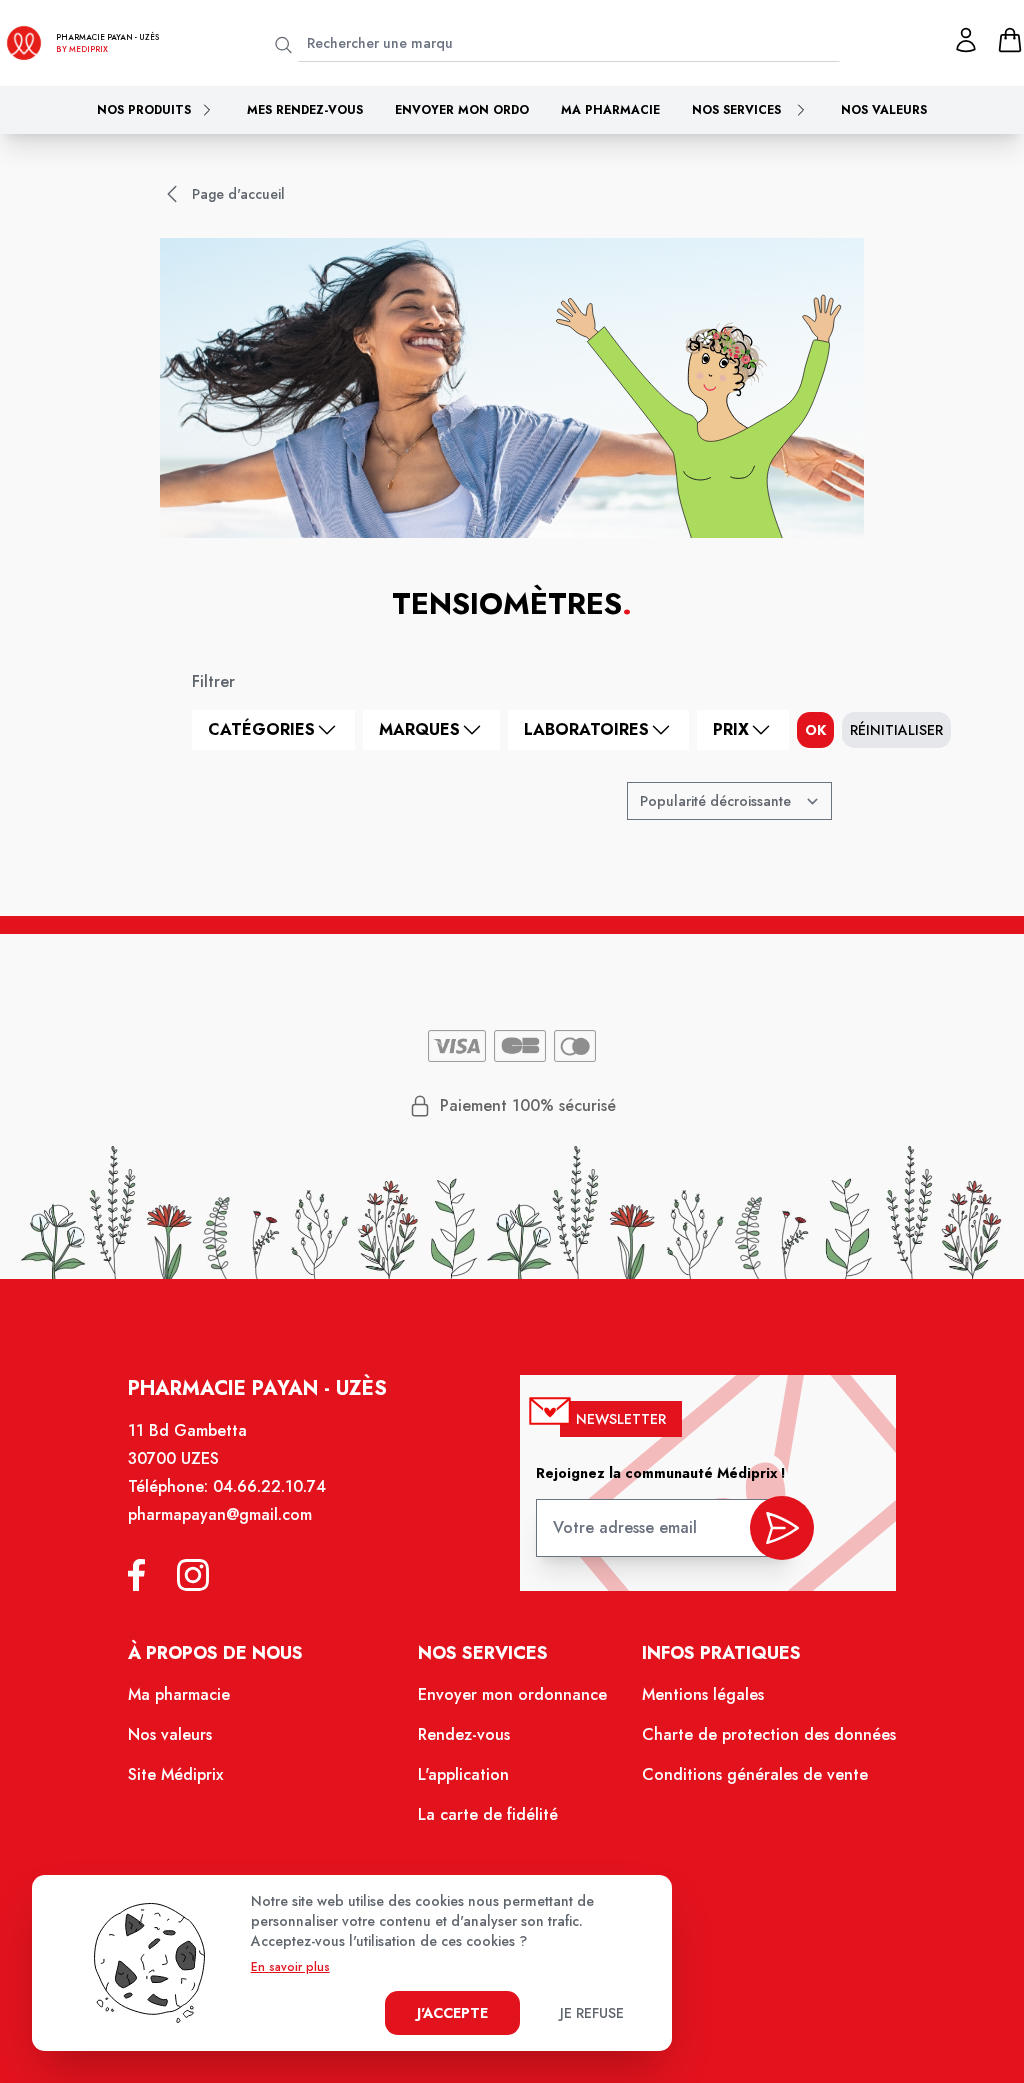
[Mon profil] (966, 40)
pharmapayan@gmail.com (220, 1514)
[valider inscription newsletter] (782, 1528)
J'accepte (452, 2013)
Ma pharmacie (610, 110)
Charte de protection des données (769, 1734)
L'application (463, 1774)
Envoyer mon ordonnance (512, 1694)
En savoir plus (290, 1967)
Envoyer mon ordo (462, 110)
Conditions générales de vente (755, 1774)
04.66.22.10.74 (269, 1486)
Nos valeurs (884, 110)
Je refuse (592, 2013)
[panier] (1010, 40)
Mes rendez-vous (305, 110)
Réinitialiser (896, 730)
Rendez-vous (464, 1734)
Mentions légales (703, 1694)
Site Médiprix (175, 1774)
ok (815, 730)
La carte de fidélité (488, 1814)
